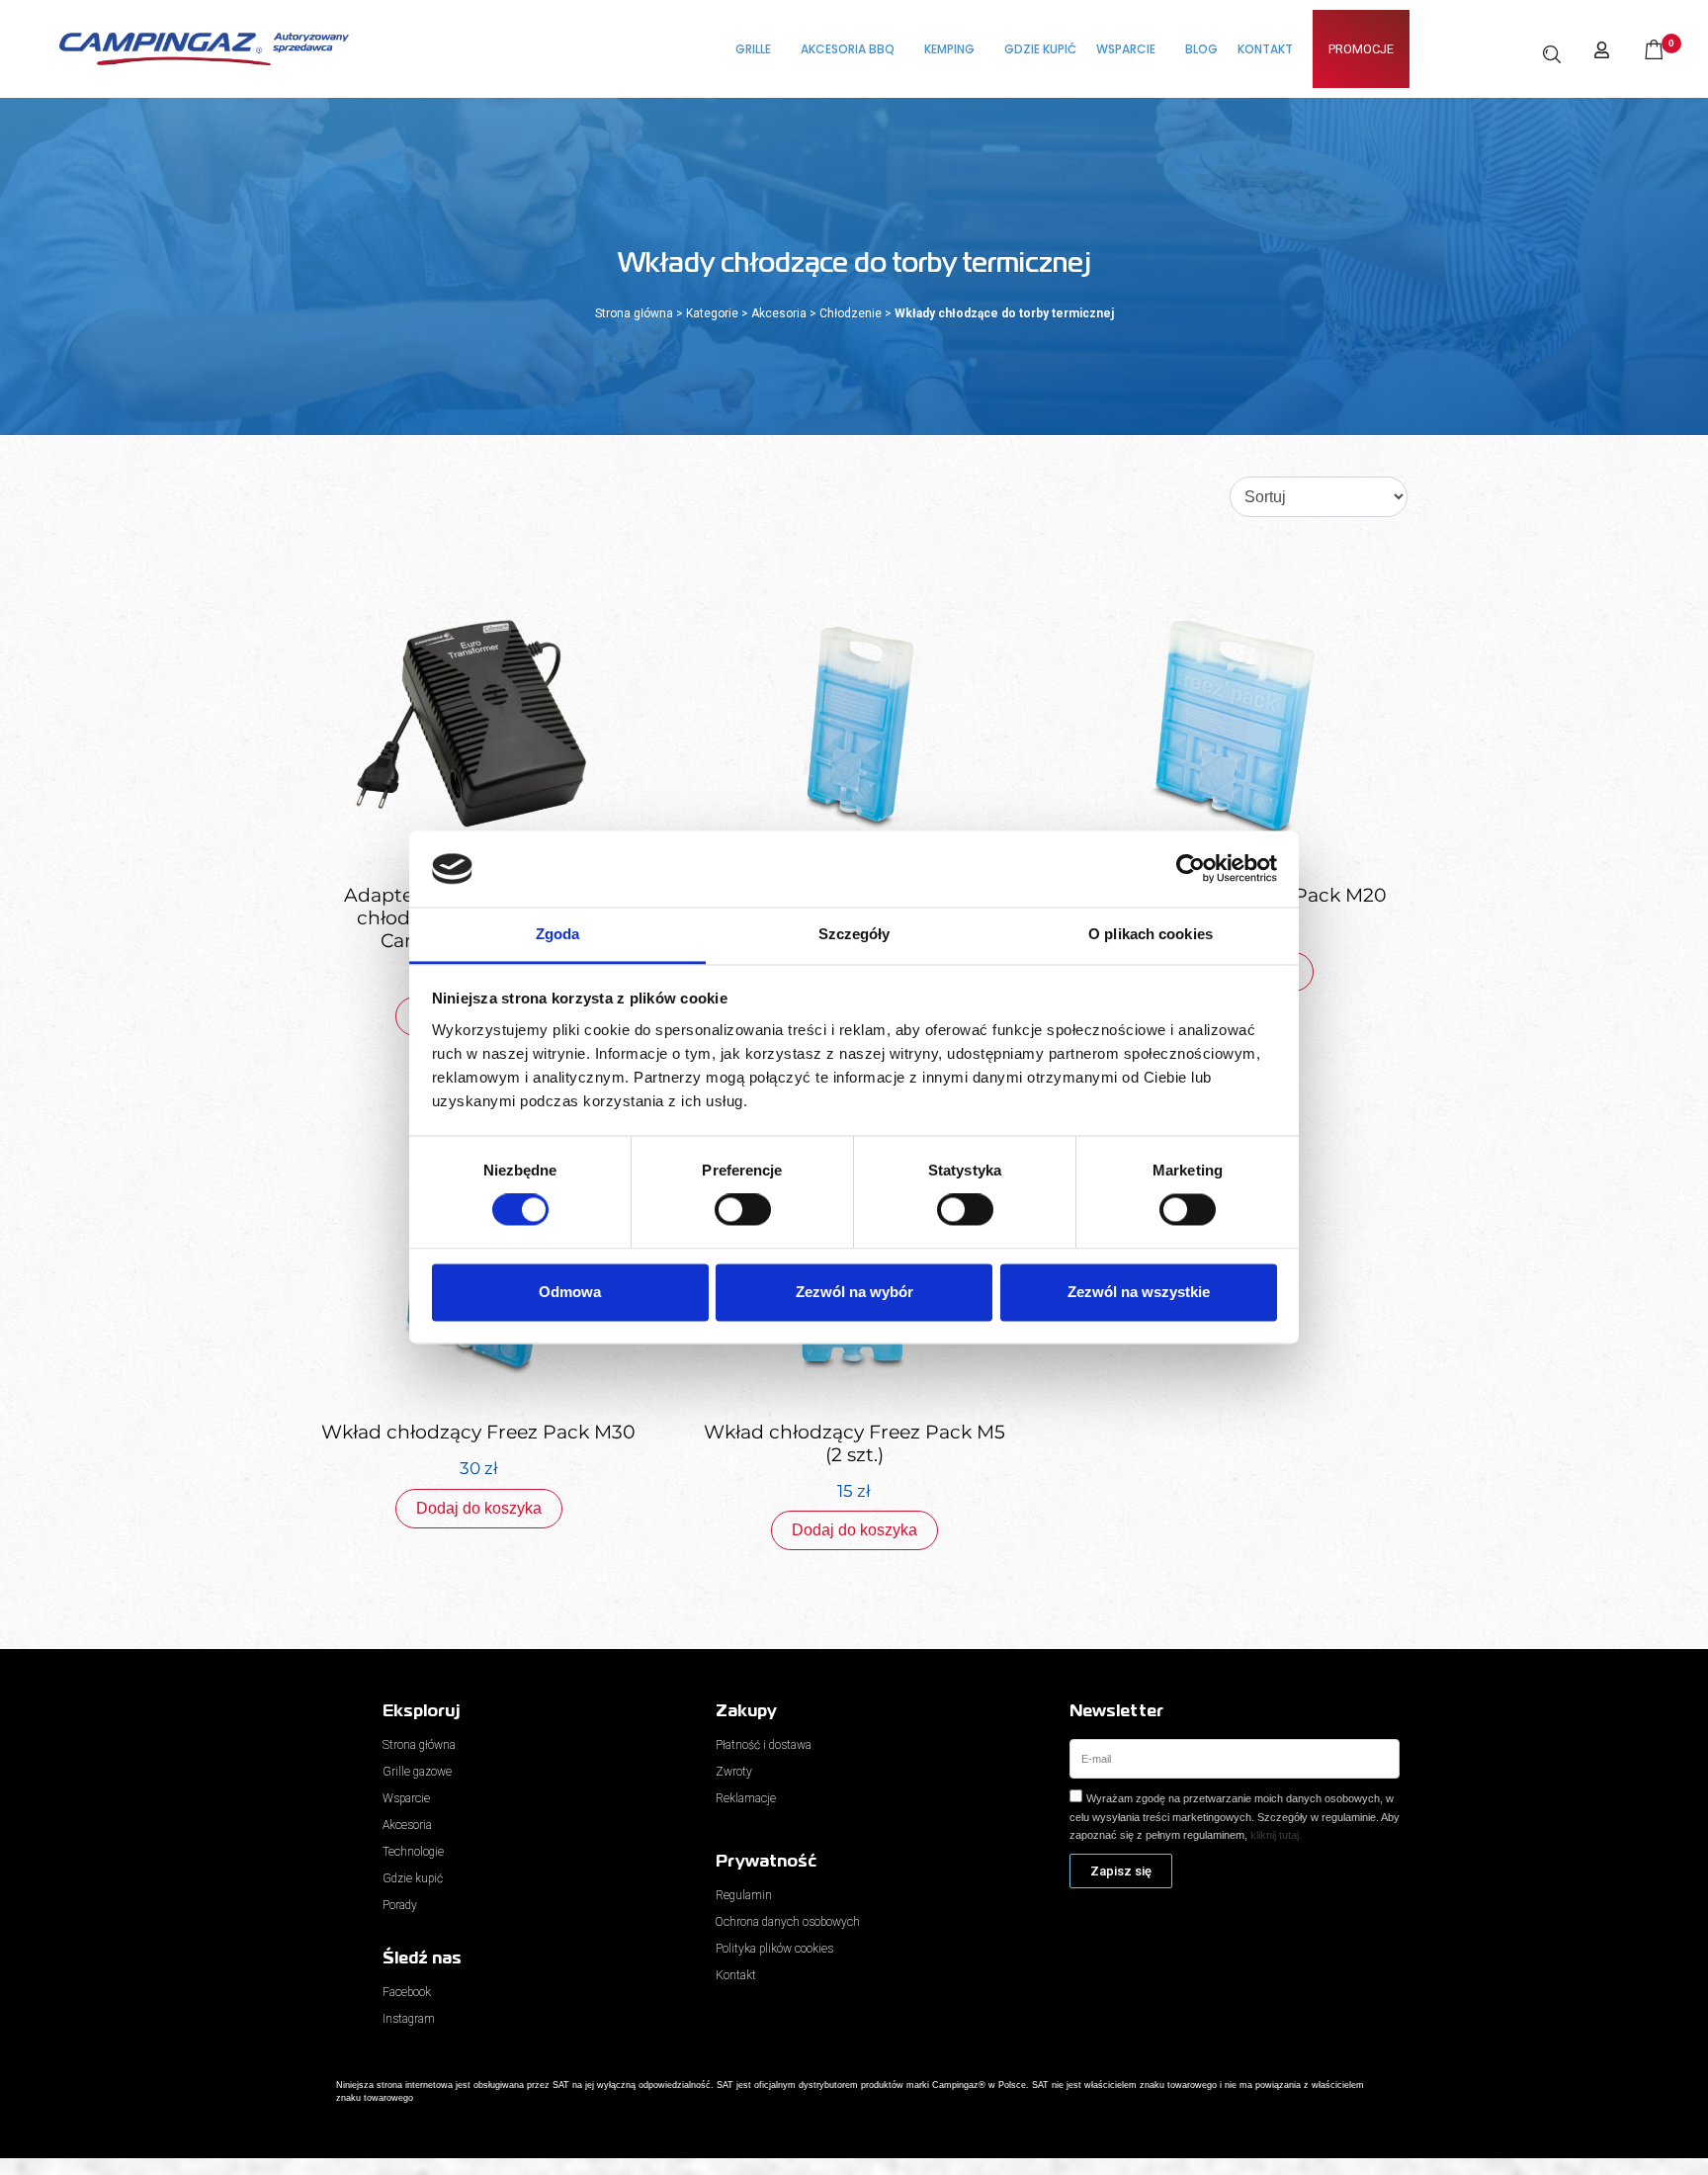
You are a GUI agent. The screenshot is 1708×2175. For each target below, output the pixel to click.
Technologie (413, 1852)
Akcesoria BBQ (848, 49)
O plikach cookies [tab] (1151, 934)
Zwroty (734, 1772)
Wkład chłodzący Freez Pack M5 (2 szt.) (854, 1443)
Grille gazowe (417, 1772)
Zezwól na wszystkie (1139, 1292)
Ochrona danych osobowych (788, 1922)
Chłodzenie (851, 313)
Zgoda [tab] (558, 934)
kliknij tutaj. (1276, 1835)
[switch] (743, 1210)
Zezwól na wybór (854, 1292)
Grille (753, 49)
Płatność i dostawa (764, 1745)
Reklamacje (746, 1798)
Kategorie (712, 313)
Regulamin (744, 1895)
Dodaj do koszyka (479, 1508)
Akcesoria (779, 313)
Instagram (409, 2019)
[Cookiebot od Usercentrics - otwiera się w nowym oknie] (1191, 869)
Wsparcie (1126, 49)
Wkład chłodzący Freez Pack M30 (478, 1432)
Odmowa (570, 1292)
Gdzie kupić (1040, 49)
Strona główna (634, 313)
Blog (1201, 49)
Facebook (407, 1992)
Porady (400, 1905)
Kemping (949, 49)
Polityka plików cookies (774, 1949)
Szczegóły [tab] (854, 934)
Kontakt (1265, 49)
